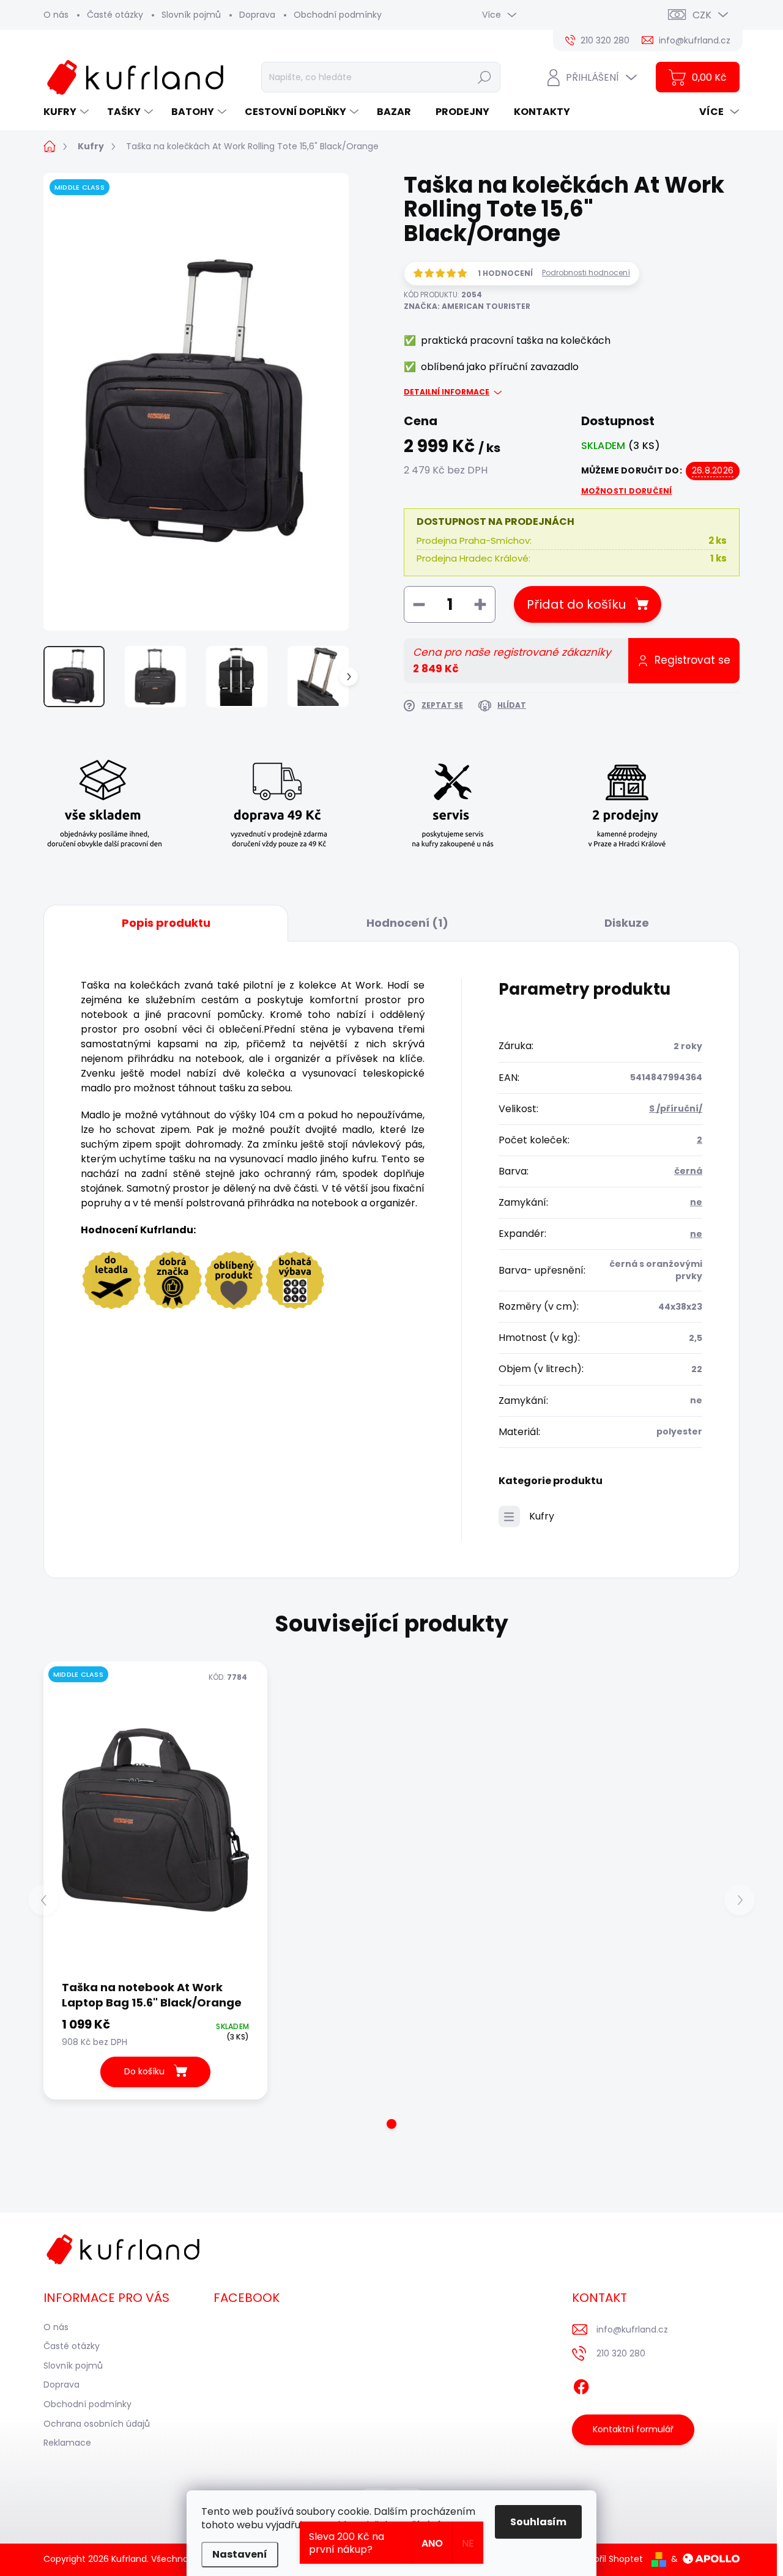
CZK (702, 15)
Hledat (485, 77)
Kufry (542, 1516)
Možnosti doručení (627, 491)
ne (696, 1202)
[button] (391, 2124)
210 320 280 (621, 2353)
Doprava (257, 15)
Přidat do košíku (576, 604)
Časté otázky (115, 15)
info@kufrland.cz (632, 2329)
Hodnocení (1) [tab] (407, 923)
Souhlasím (538, 2522)
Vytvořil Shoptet (609, 2559)
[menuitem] (68, 112)
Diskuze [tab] (627, 923)
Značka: (467, 306)
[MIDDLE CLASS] (155, 1820)
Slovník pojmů (191, 15)
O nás (56, 15)
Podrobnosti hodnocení (586, 273)
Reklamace (67, 2443)
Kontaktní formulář (633, 2429)
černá (688, 1171)
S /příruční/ (676, 1108)
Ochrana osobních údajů (97, 2424)
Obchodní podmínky (338, 15)
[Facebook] (581, 2385)
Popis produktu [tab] (166, 923)
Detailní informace (447, 392)
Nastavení (240, 2554)
